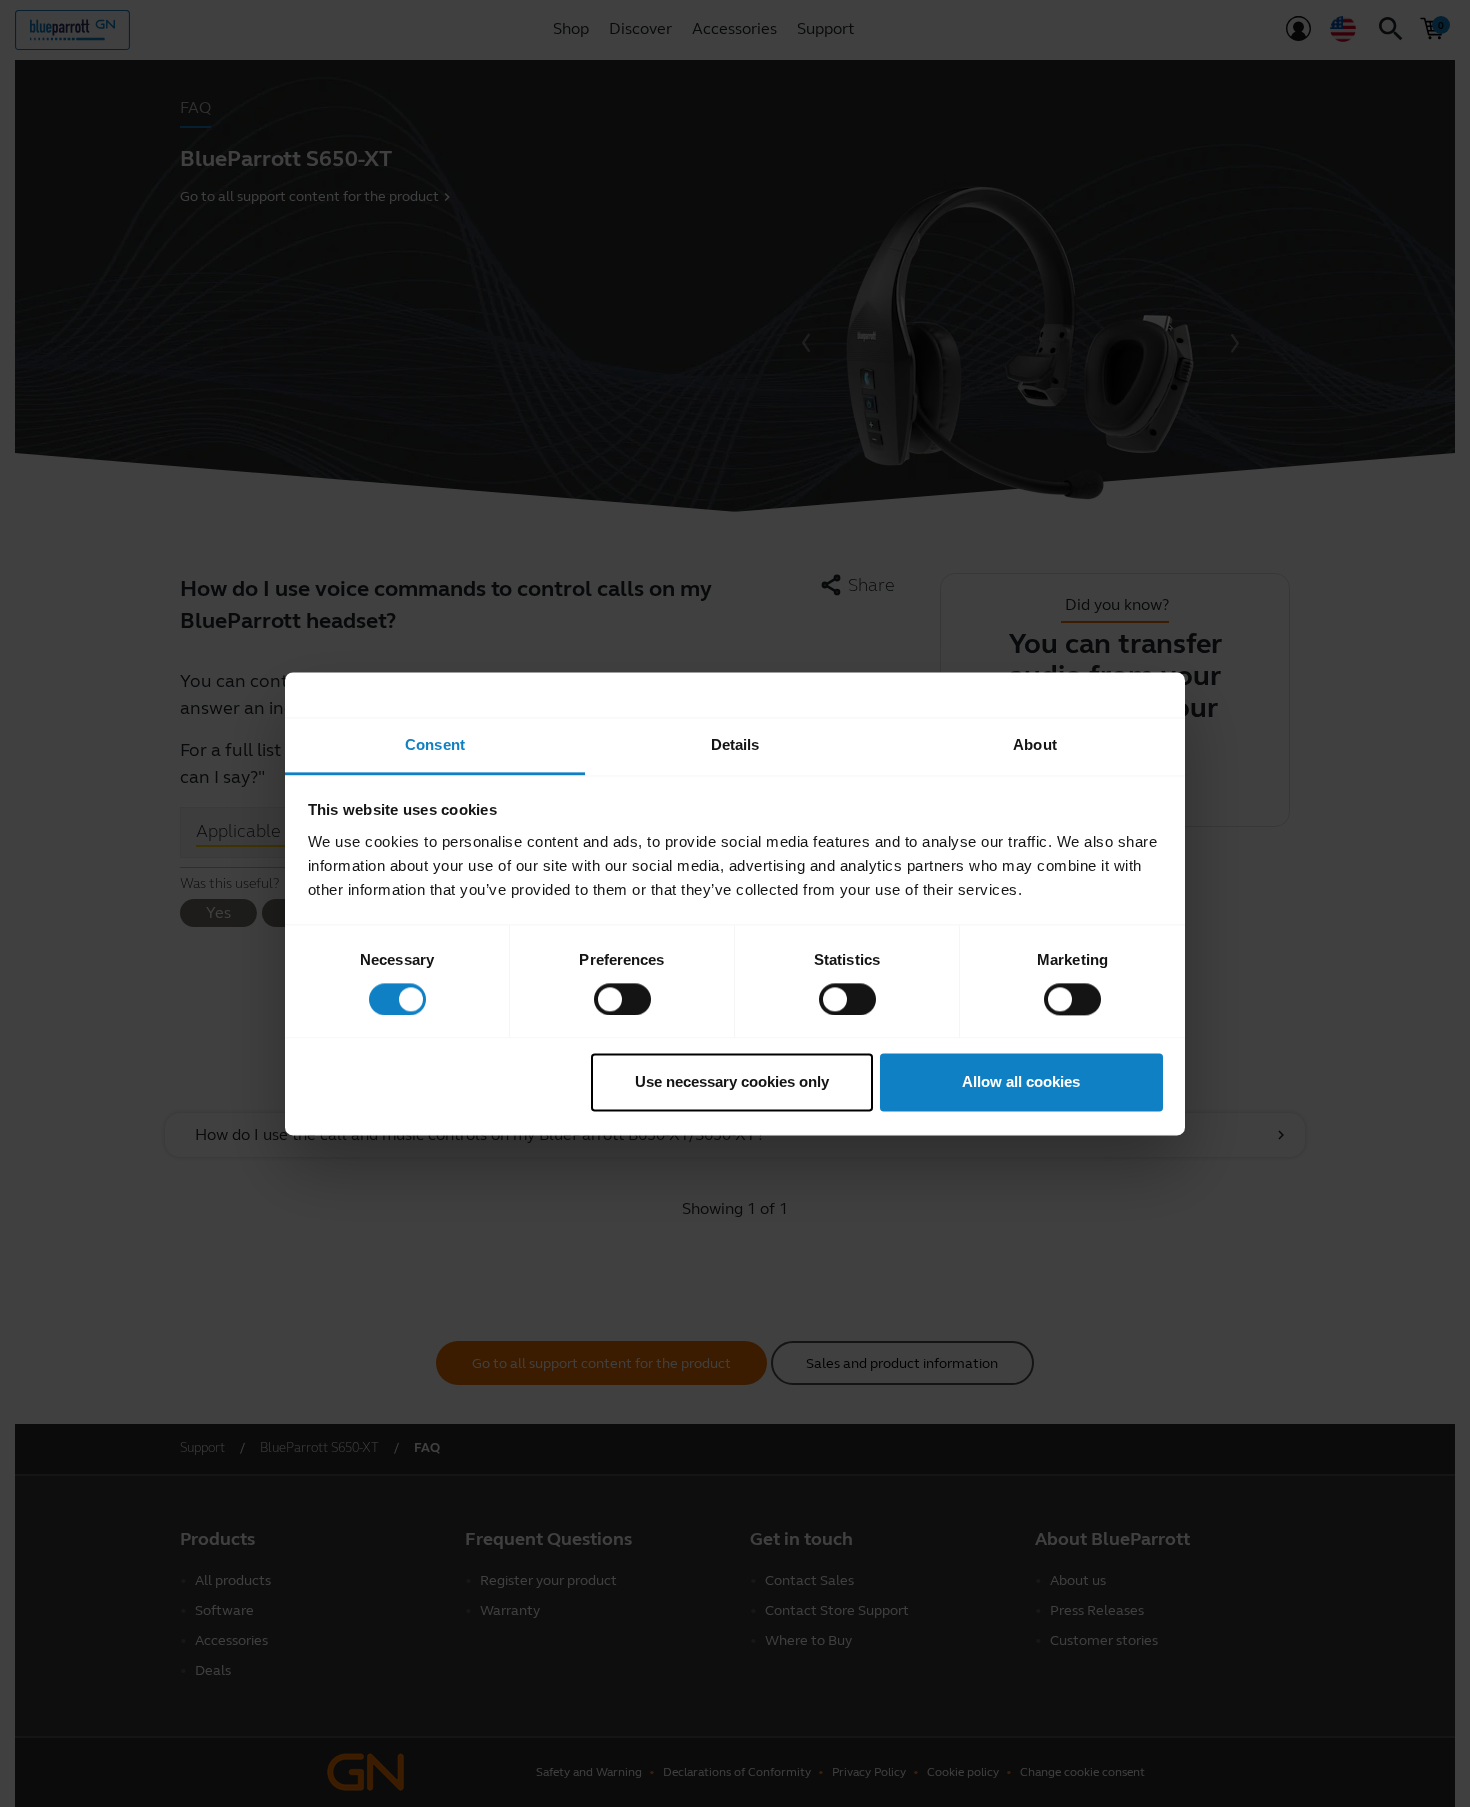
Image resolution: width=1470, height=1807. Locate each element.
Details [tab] (735, 744)
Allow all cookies (1021, 1082)
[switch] (622, 999)
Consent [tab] (435, 744)
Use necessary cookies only (732, 1082)
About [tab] (1035, 744)
